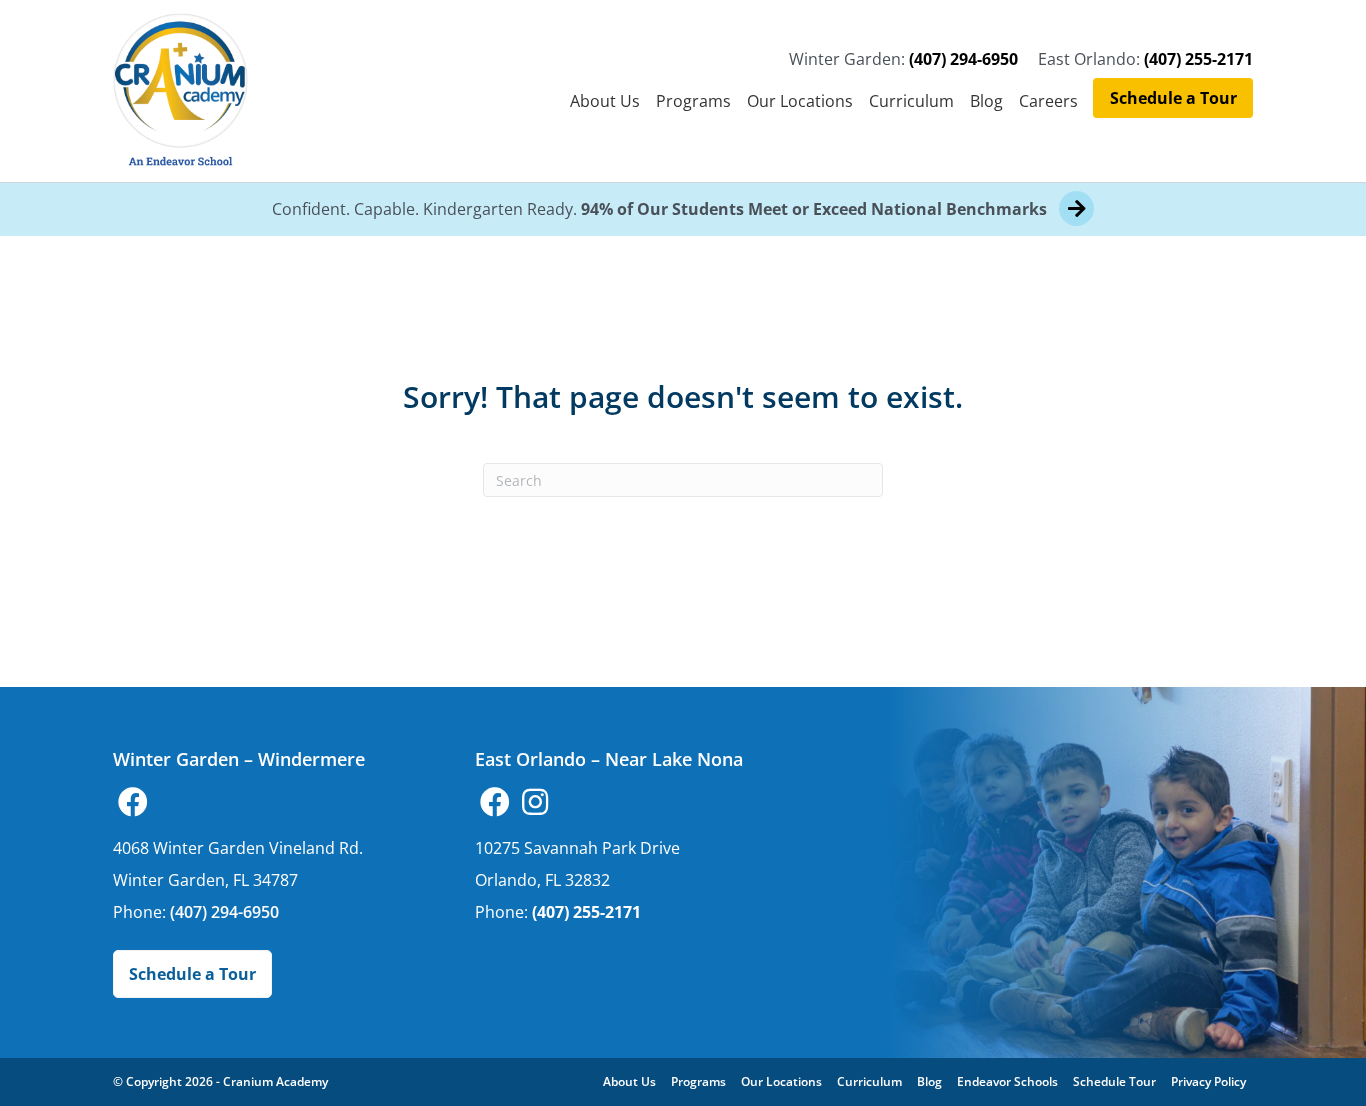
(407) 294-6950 (963, 59)
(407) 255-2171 (1198, 59)
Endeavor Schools (1007, 1081)
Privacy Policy (1208, 1081)
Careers (1048, 101)
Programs (693, 101)
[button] (133, 802)
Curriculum (911, 101)
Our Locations (800, 101)
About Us (605, 101)
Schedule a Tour (1173, 98)
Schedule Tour (1114, 1081)
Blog (986, 101)
